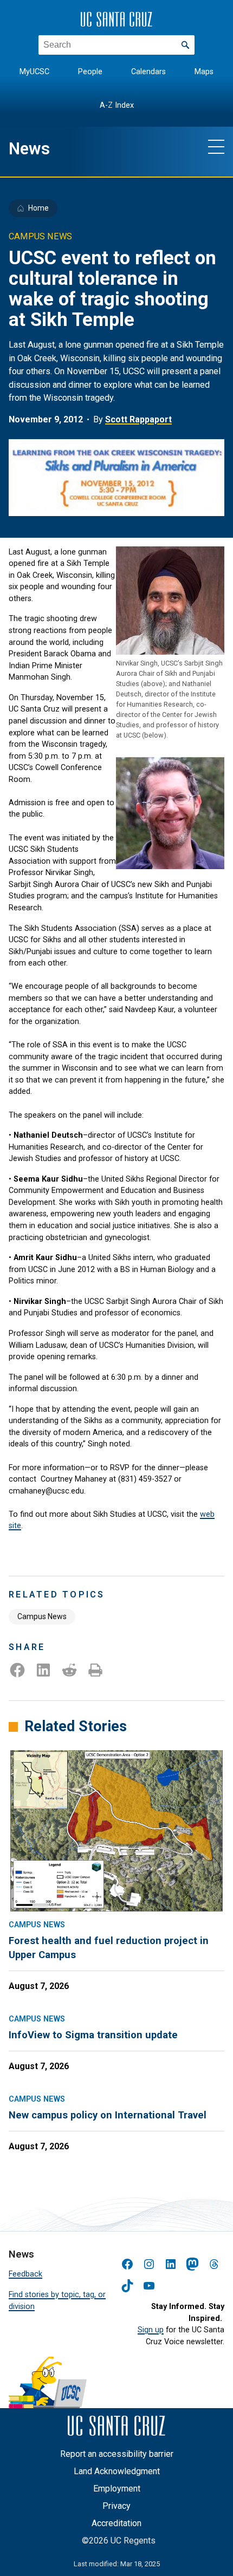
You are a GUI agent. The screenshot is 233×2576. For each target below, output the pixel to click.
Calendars (148, 72)
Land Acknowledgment (117, 2471)
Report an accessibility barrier (117, 2454)
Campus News (42, 1616)
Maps (204, 72)
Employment (117, 2489)
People (90, 72)
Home (38, 208)
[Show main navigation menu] (216, 146)
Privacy (116, 2506)
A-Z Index (117, 105)
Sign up (151, 2330)
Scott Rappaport (138, 419)
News (29, 149)
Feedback (25, 2274)
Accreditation (116, 2523)
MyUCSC (34, 72)
